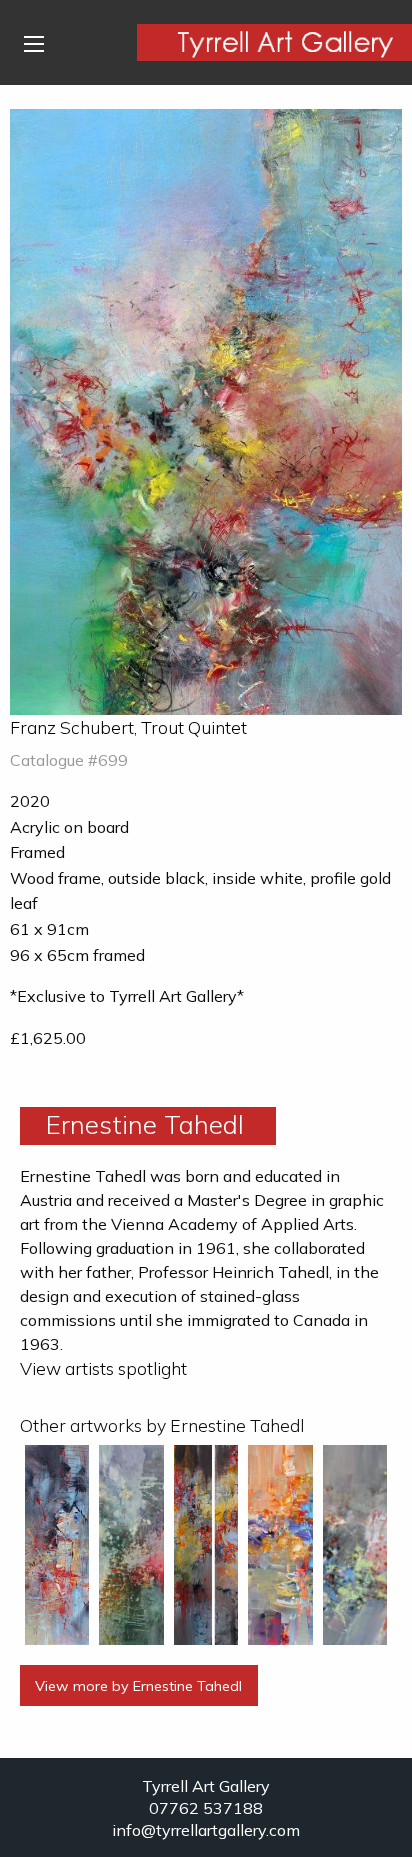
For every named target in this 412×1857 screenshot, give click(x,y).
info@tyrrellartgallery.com (206, 1830)
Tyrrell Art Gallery (206, 1786)
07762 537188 (206, 1808)
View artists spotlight (103, 1368)
